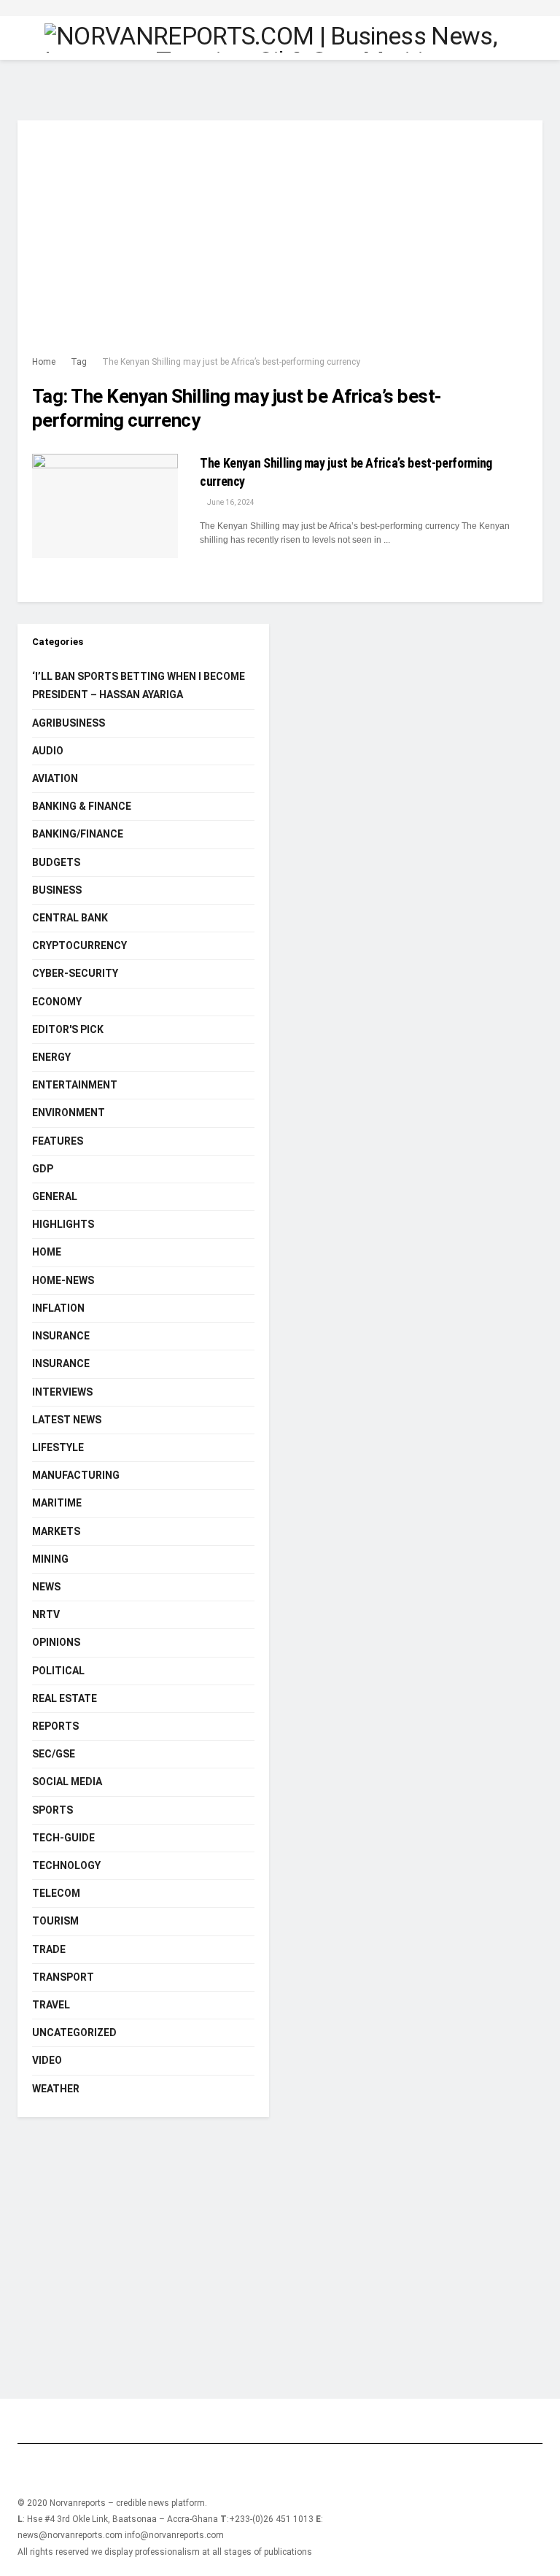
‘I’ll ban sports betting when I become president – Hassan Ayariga (139, 685)
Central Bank (70, 918)
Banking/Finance (78, 834)
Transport (63, 1977)
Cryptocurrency (79, 945)
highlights (63, 1224)
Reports (55, 1726)
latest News (67, 1420)
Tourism (55, 1921)
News (46, 1587)
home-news (63, 1280)
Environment (69, 1113)
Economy (57, 1002)
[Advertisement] (280, 244)
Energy (51, 1057)
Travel (51, 2005)
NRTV (46, 1614)
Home (44, 362)
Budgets (56, 862)
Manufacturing (76, 1475)
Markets (56, 1531)
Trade (49, 1949)
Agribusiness (69, 723)
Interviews (62, 1392)
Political (58, 1671)
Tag (79, 362)
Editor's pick (68, 1029)
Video (47, 2060)
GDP (43, 1169)
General (55, 1196)
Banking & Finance (82, 806)
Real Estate (65, 1698)
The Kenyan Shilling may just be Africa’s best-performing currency (231, 362)
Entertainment (75, 1085)
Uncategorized (74, 2032)
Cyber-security (75, 973)
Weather (56, 2089)
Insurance (61, 1336)
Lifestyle (58, 1447)
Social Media (67, 1782)
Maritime (57, 1503)
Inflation (58, 1308)
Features (58, 1141)
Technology (66, 1865)
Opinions (56, 1642)
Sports (52, 1810)
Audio (48, 751)
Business (57, 890)
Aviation (55, 778)
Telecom (56, 1893)
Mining (50, 1559)
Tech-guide (63, 1838)
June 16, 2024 (230, 502)
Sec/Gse (54, 1754)
